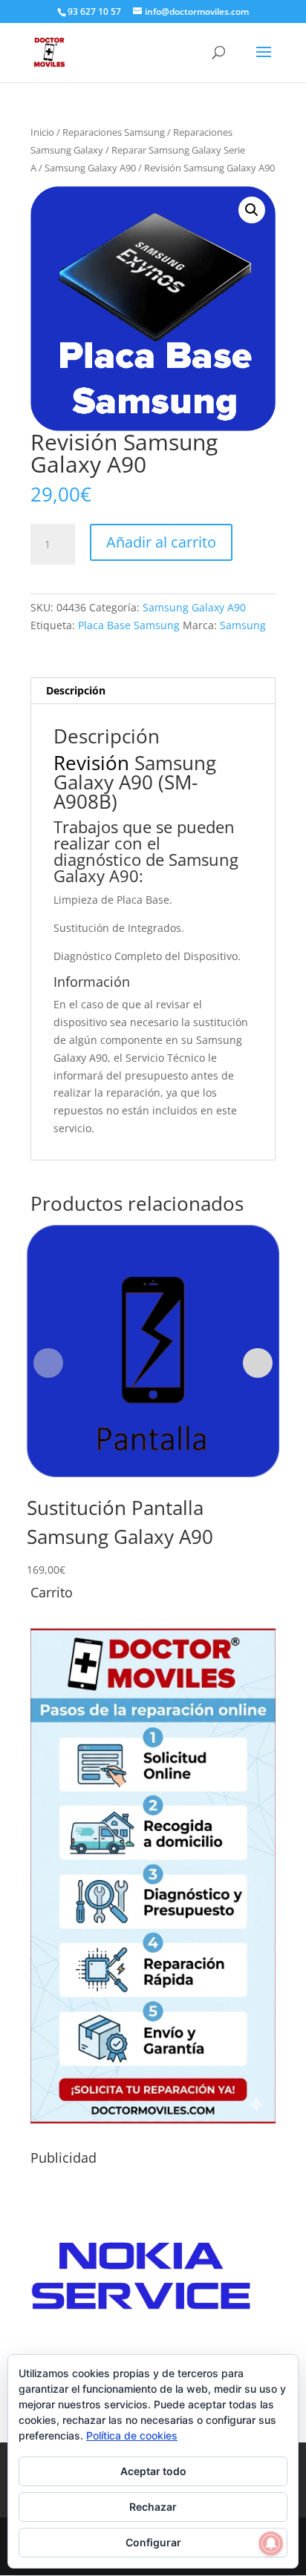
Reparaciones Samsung (114, 132)
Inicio (42, 132)
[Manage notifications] (271, 2543)
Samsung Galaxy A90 (90, 168)
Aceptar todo (153, 2471)
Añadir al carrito (161, 542)
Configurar (153, 2542)
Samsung (243, 625)
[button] (252, 210)
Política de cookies (132, 2435)
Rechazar (153, 2507)
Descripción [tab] (76, 690)
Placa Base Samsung (129, 625)
